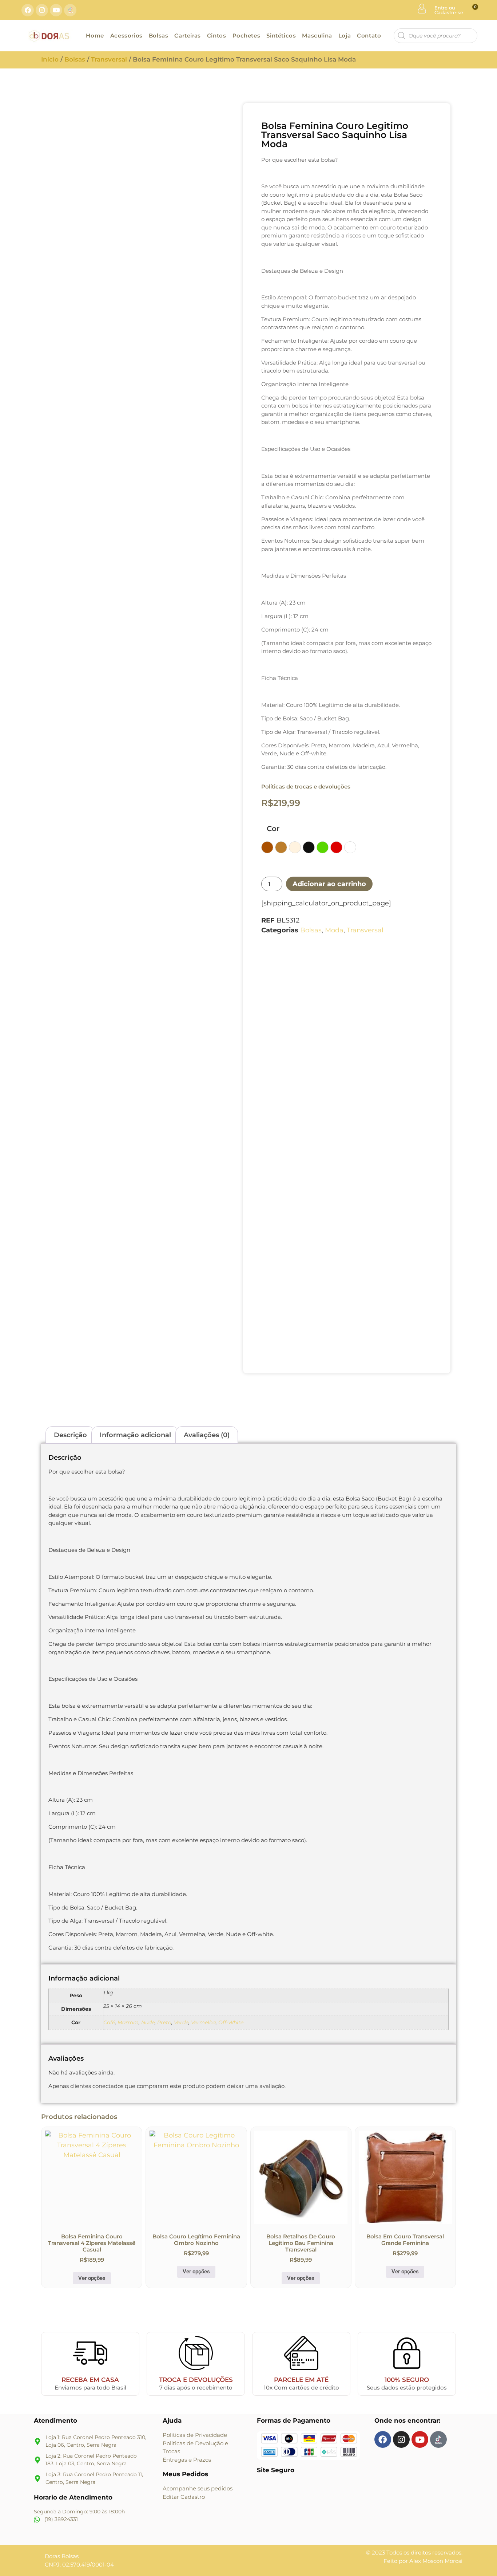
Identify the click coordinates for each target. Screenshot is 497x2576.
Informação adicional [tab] (135, 1435)
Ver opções (92, 2278)
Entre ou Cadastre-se (449, 10)
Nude (148, 2022)
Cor (273, 829)
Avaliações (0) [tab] (207, 1435)
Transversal (109, 59)
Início (50, 59)
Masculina (317, 36)
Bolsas (159, 36)
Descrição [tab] (70, 1435)
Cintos (217, 36)
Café (109, 2022)
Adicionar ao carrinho (329, 884)
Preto (164, 2022)
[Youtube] (56, 10)
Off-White (231, 2022)
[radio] (267, 847)
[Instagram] (42, 10)
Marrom (128, 2022)
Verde (181, 2022)
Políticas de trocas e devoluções (306, 786)
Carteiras (187, 36)
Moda (334, 930)
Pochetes (246, 36)
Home (95, 36)
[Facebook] (28, 10)
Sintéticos (281, 36)
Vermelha (203, 2022)
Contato (369, 36)
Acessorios (126, 36)
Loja (345, 36)
